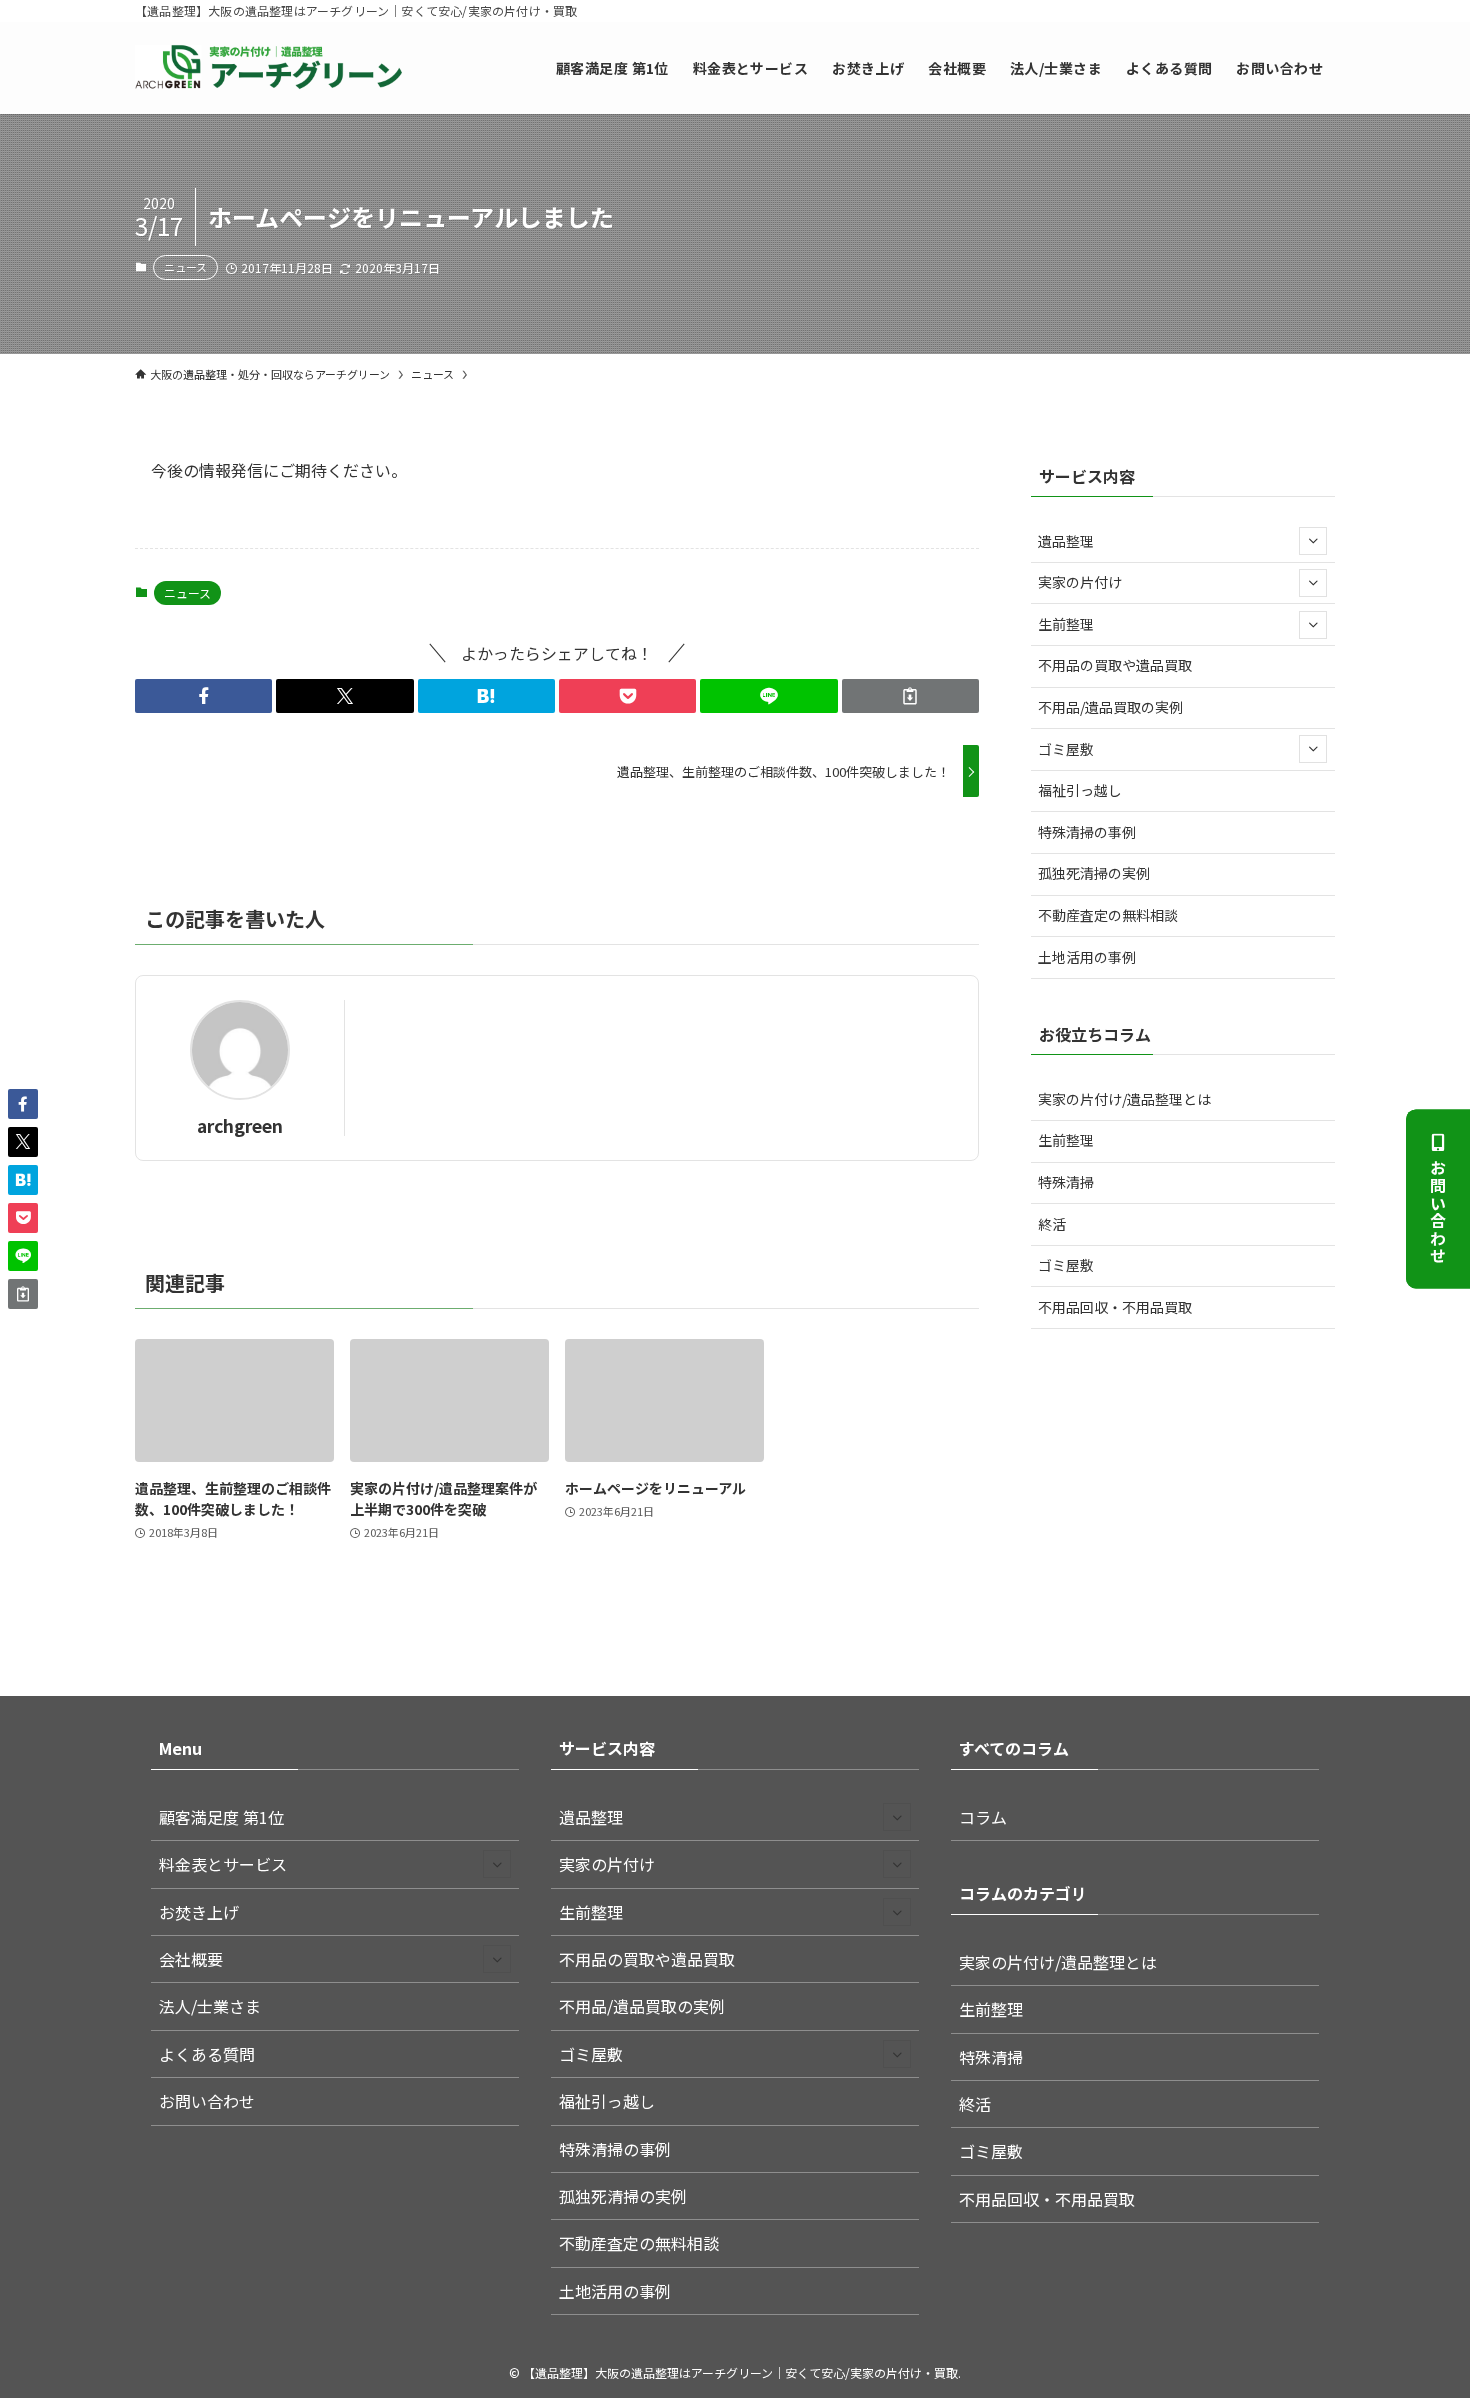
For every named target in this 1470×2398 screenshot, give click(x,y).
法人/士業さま (210, 2006)
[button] (203, 696)
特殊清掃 (1066, 1182)
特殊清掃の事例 (1087, 832)
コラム (983, 1817)
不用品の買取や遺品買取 (1115, 665)
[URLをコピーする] (910, 696)
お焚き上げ (199, 1912)
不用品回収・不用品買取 (1115, 1307)
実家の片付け (1080, 582)
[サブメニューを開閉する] (1313, 541)
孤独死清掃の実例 (1094, 873)
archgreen (240, 1125)
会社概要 (191, 1959)
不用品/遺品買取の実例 (1110, 707)
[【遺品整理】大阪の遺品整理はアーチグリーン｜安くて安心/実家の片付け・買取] (268, 68)
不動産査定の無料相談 (1108, 915)
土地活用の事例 (1087, 957)
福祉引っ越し (1080, 790)
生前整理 (1066, 624)
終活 (1052, 1224)
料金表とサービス (223, 1864)
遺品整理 (1066, 541)
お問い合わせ (1438, 1212)
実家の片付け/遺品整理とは (1124, 1099)
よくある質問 (207, 2054)
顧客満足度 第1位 (221, 1817)
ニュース (185, 267)
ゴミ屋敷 (1066, 749)
